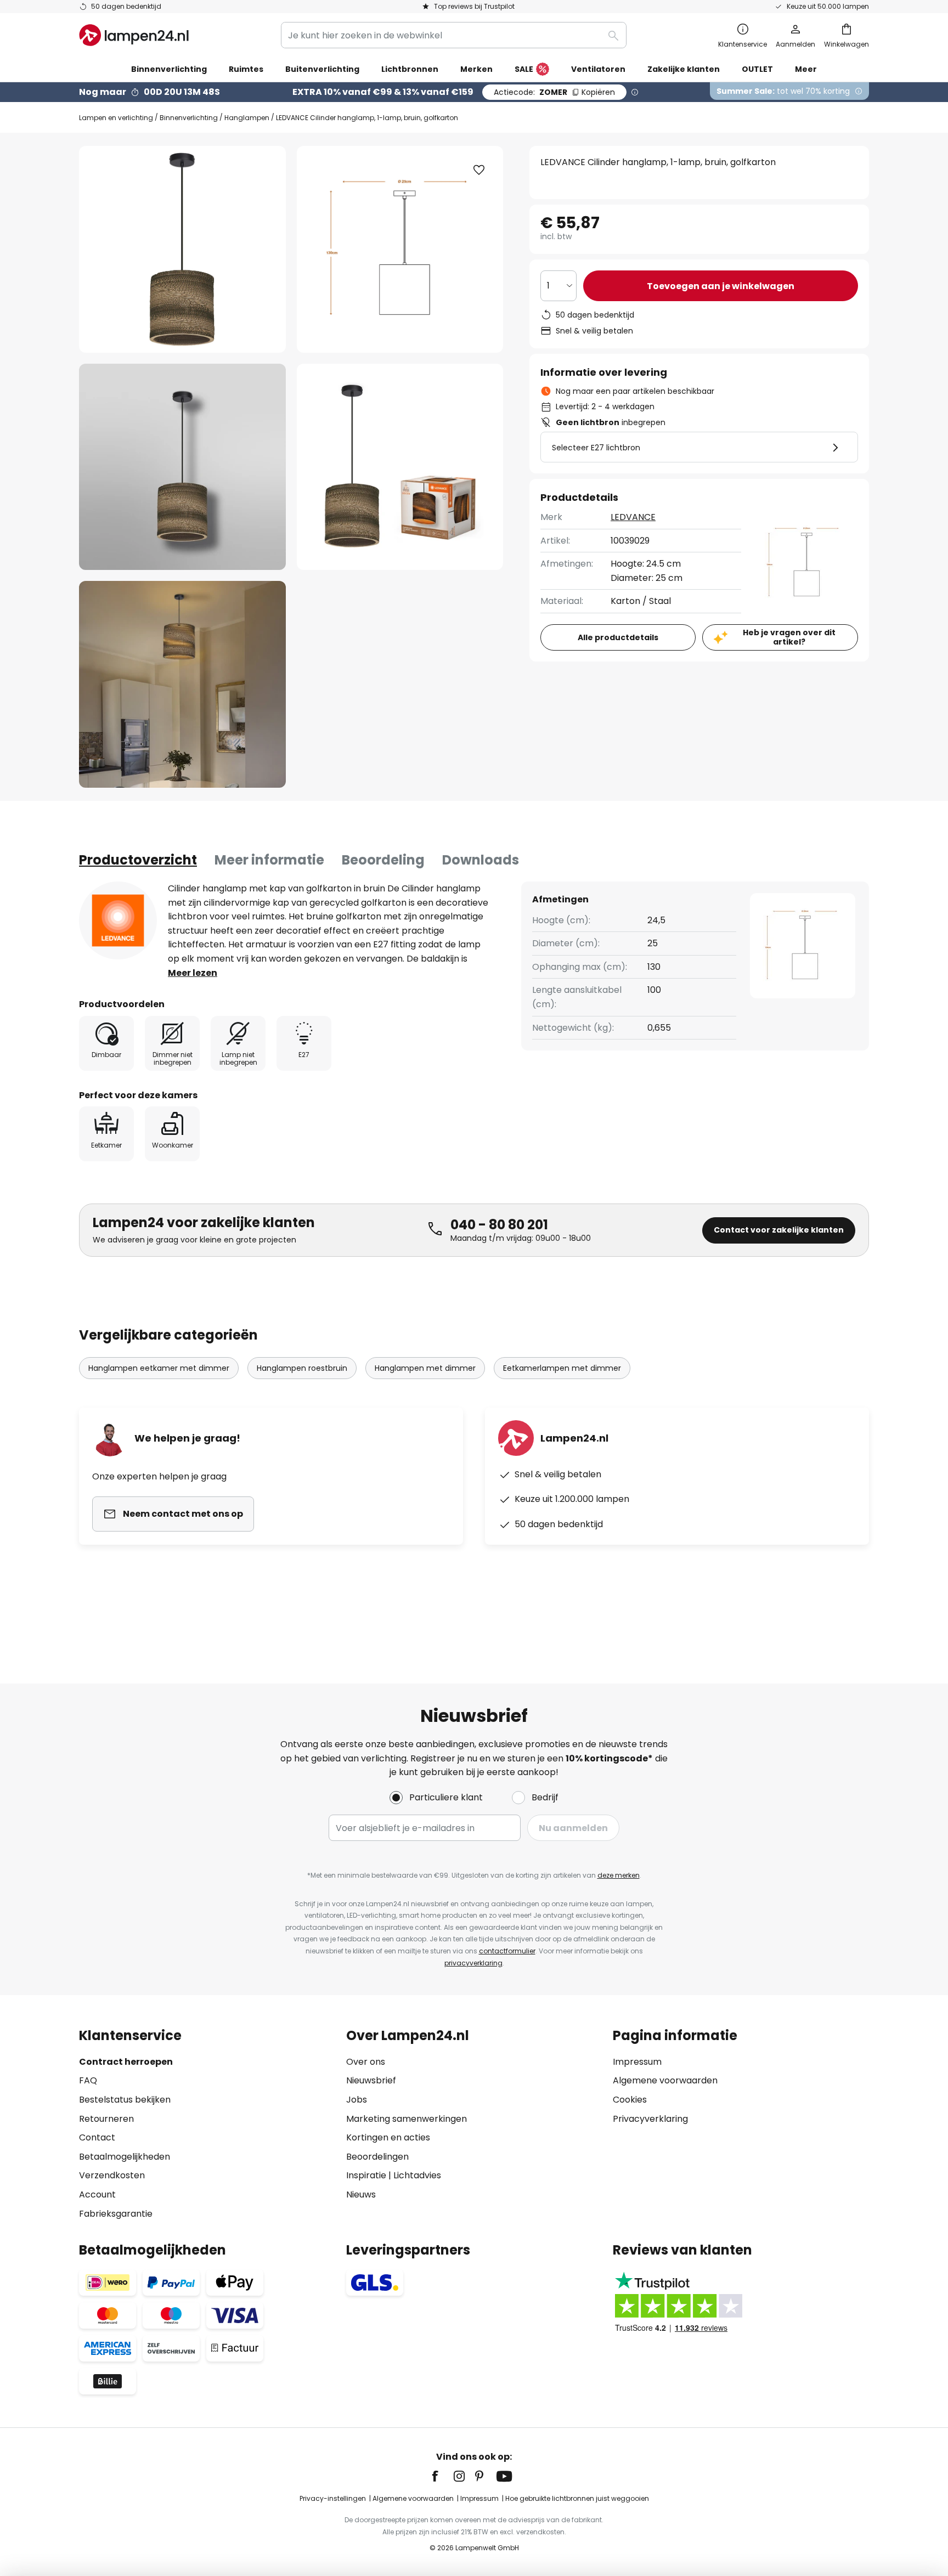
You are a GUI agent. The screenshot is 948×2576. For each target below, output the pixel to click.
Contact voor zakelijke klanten (779, 1230)
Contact (97, 2137)
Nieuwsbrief (371, 2080)
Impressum (637, 2062)
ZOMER (554, 92)
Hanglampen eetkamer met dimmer (159, 1368)
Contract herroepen (126, 2062)
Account (97, 2194)
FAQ (88, 2080)
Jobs (357, 2100)
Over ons (366, 2062)
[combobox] (454, 35)
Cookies (630, 2100)
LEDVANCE (633, 517)
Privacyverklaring (650, 2119)
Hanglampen (247, 118)
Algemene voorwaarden (665, 2080)
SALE (524, 69)
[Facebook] (442, 2476)
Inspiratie (366, 2175)
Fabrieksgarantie (116, 2214)
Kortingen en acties (388, 2137)
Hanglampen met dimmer (425, 1368)
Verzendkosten (112, 2175)
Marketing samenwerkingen (407, 2119)
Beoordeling (383, 860)
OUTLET (757, 69)
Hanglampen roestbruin (302, 1368)
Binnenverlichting (189, 118)
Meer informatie (269, 860)
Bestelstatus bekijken (125, 2100)
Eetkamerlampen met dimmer (562, 1368)
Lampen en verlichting (116, 118)
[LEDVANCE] (118, 920)
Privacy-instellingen (333, 2498)
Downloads (481, 860)
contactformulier (507, 1951)
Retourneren (106, 2119)
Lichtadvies (417, 2175)
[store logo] (134, 35)
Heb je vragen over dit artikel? (789, 637)
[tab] (138, 860)
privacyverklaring (473, 1963)
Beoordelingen (377, 2157)
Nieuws (361, 2194)
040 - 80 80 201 (499, 1225)
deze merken (619, 1875)
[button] (182, 467)
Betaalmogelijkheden (125, 2157)
